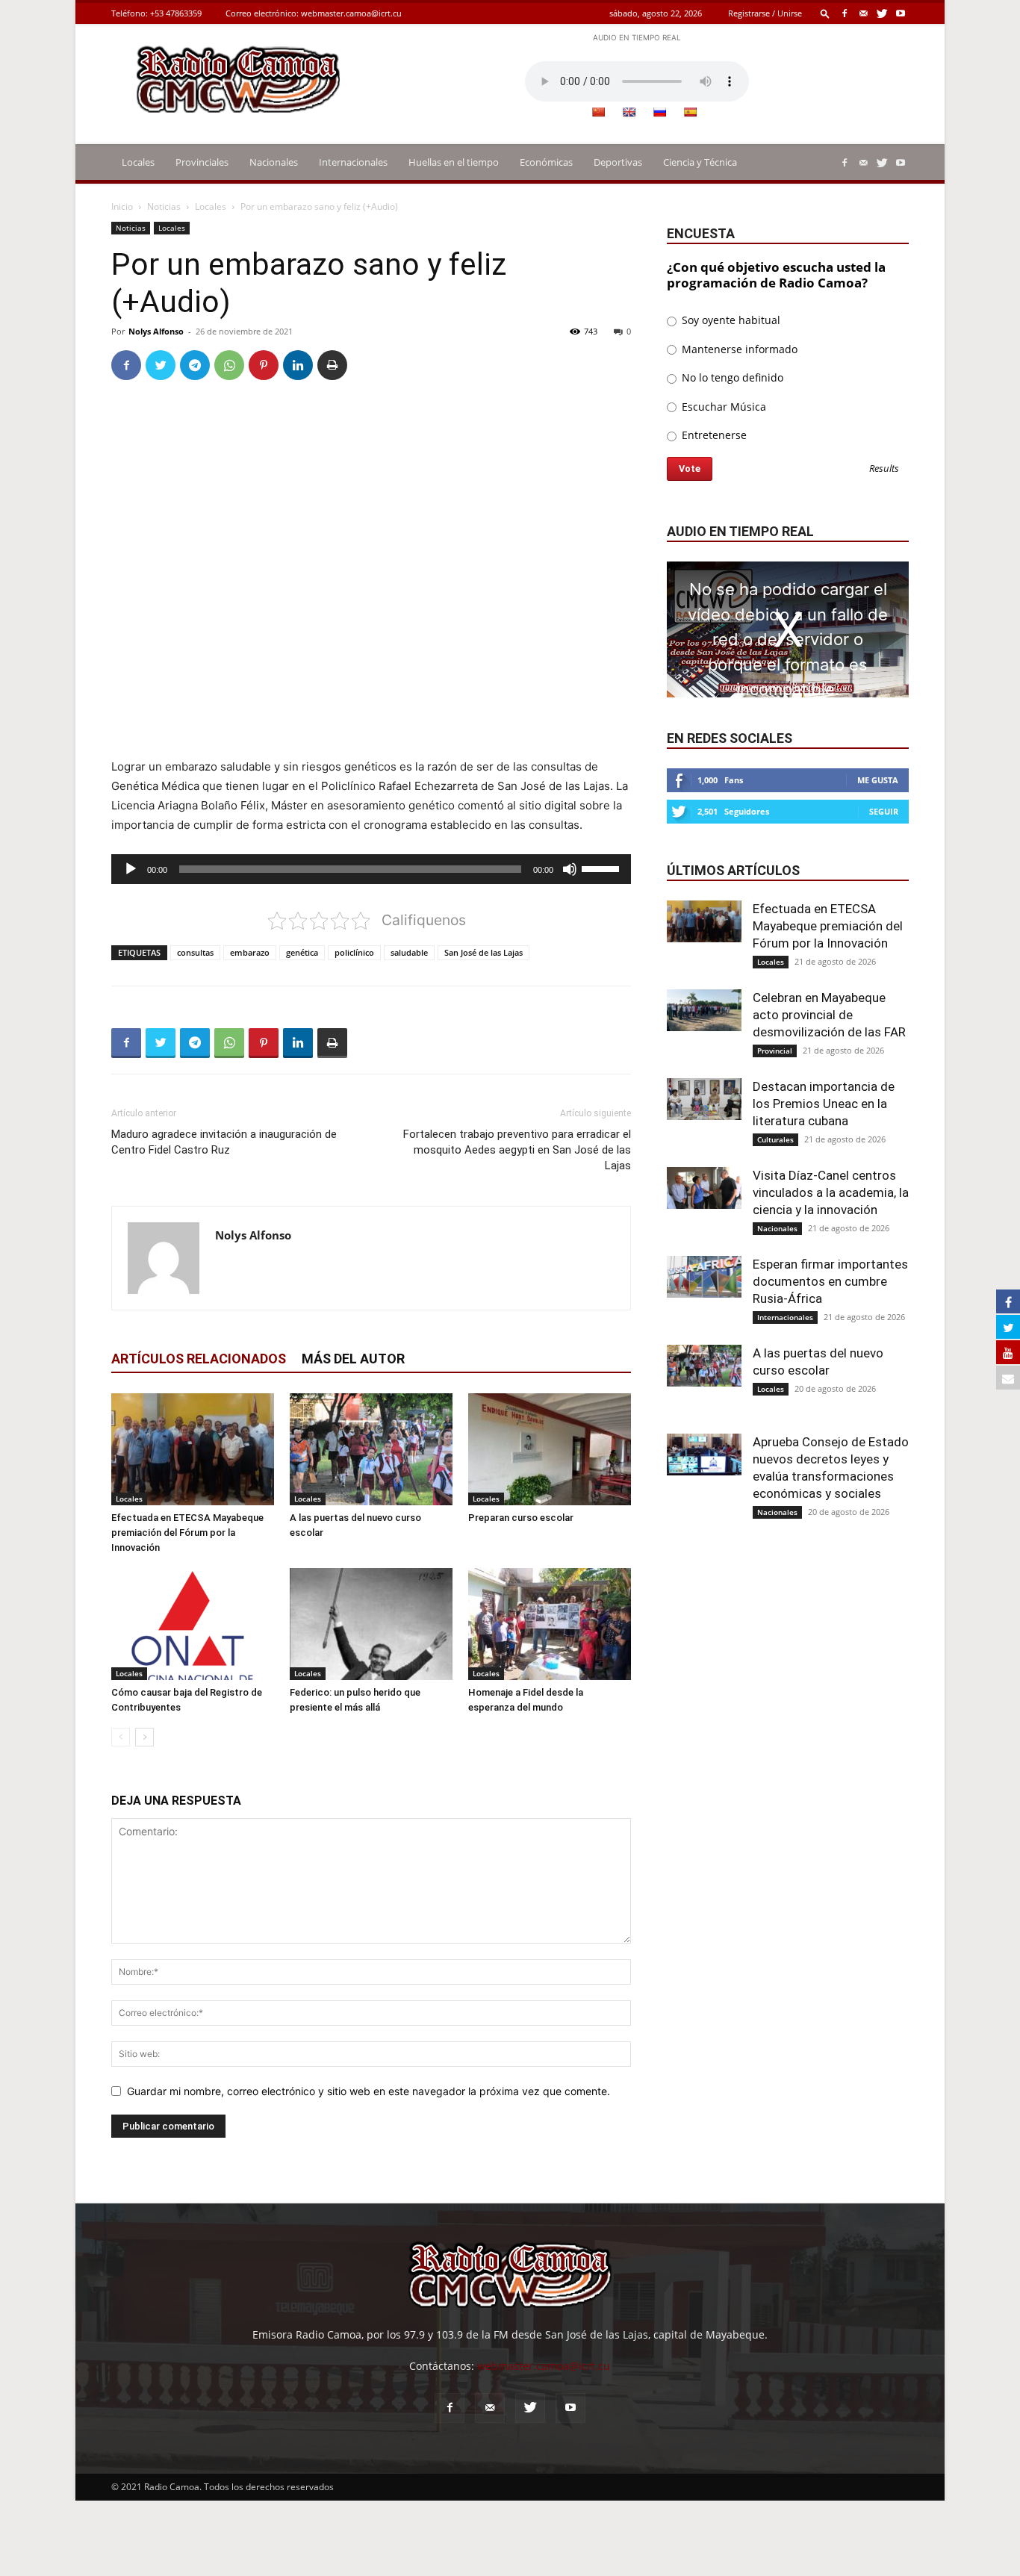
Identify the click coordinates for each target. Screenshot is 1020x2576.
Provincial (775, 1051)
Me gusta (878, 780)
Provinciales (202, 162)
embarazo (250, 952)
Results (884, 469)
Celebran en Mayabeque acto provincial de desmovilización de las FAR (829, 1015)
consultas (195, 952)
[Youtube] (901, 13)
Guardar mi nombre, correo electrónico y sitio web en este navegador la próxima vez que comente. (368, 2091)
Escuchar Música (722, 407)
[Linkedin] (298, 365)
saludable (409, 952)
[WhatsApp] (229, 365)
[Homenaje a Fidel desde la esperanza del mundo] (550, 1624)
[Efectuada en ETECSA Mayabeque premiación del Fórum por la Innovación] (193, 1449)
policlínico (354, 952)
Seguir (884, 811)
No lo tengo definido (731, 377)
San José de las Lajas (483, 952)
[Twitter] (882, 13)
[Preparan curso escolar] (550, 1449)
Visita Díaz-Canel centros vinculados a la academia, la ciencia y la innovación (831, 1192)
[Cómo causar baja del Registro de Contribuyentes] (193, 1624)
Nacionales (274, 162)
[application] (371, 869)
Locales (138, 162)
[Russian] (659, 112)
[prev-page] (121, 1737)
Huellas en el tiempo (454, 162)
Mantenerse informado (738, 349)
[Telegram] (195, 365)
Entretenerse (713, 435)
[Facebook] (845, 13)
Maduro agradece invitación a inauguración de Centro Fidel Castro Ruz (224, 1142)
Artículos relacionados (199, 1359)
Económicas (546, 162)
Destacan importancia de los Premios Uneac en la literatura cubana (824, 1104)
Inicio (122, 206)
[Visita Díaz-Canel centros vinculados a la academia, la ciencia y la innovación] (704, 1188)
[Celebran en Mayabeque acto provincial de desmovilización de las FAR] (704, 1010)
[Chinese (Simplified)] (598, 112)
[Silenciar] (570, 869)
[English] (629, 112)
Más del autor (353, 1359)
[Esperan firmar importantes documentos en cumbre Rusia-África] (704, 1277)
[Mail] (863, 13)
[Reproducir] (131, 869)
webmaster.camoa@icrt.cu (351, 13)
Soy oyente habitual (730, 320)
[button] (825, 13)
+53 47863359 (176, 13)
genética (302, 952)
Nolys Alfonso (156, 331)
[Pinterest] (264, 365)
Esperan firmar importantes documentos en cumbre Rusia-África (830, 1281)
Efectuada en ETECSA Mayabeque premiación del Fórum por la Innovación (187, 1533)
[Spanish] (690, 112)
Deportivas (618, 162)
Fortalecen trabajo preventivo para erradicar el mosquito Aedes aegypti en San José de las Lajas (517, 1150)
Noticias (164, 206)
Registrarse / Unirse (765, 13)
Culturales (775, 1139)
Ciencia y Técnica (700, 162)
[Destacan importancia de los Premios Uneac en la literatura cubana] (704, 1099)
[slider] (603, 868)
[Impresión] (332, 365)
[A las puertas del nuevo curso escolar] (371, 1449)
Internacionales (353, 162)
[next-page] (144, 1737)
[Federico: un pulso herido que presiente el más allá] (371, 1624)
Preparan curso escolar (521, 1518)
